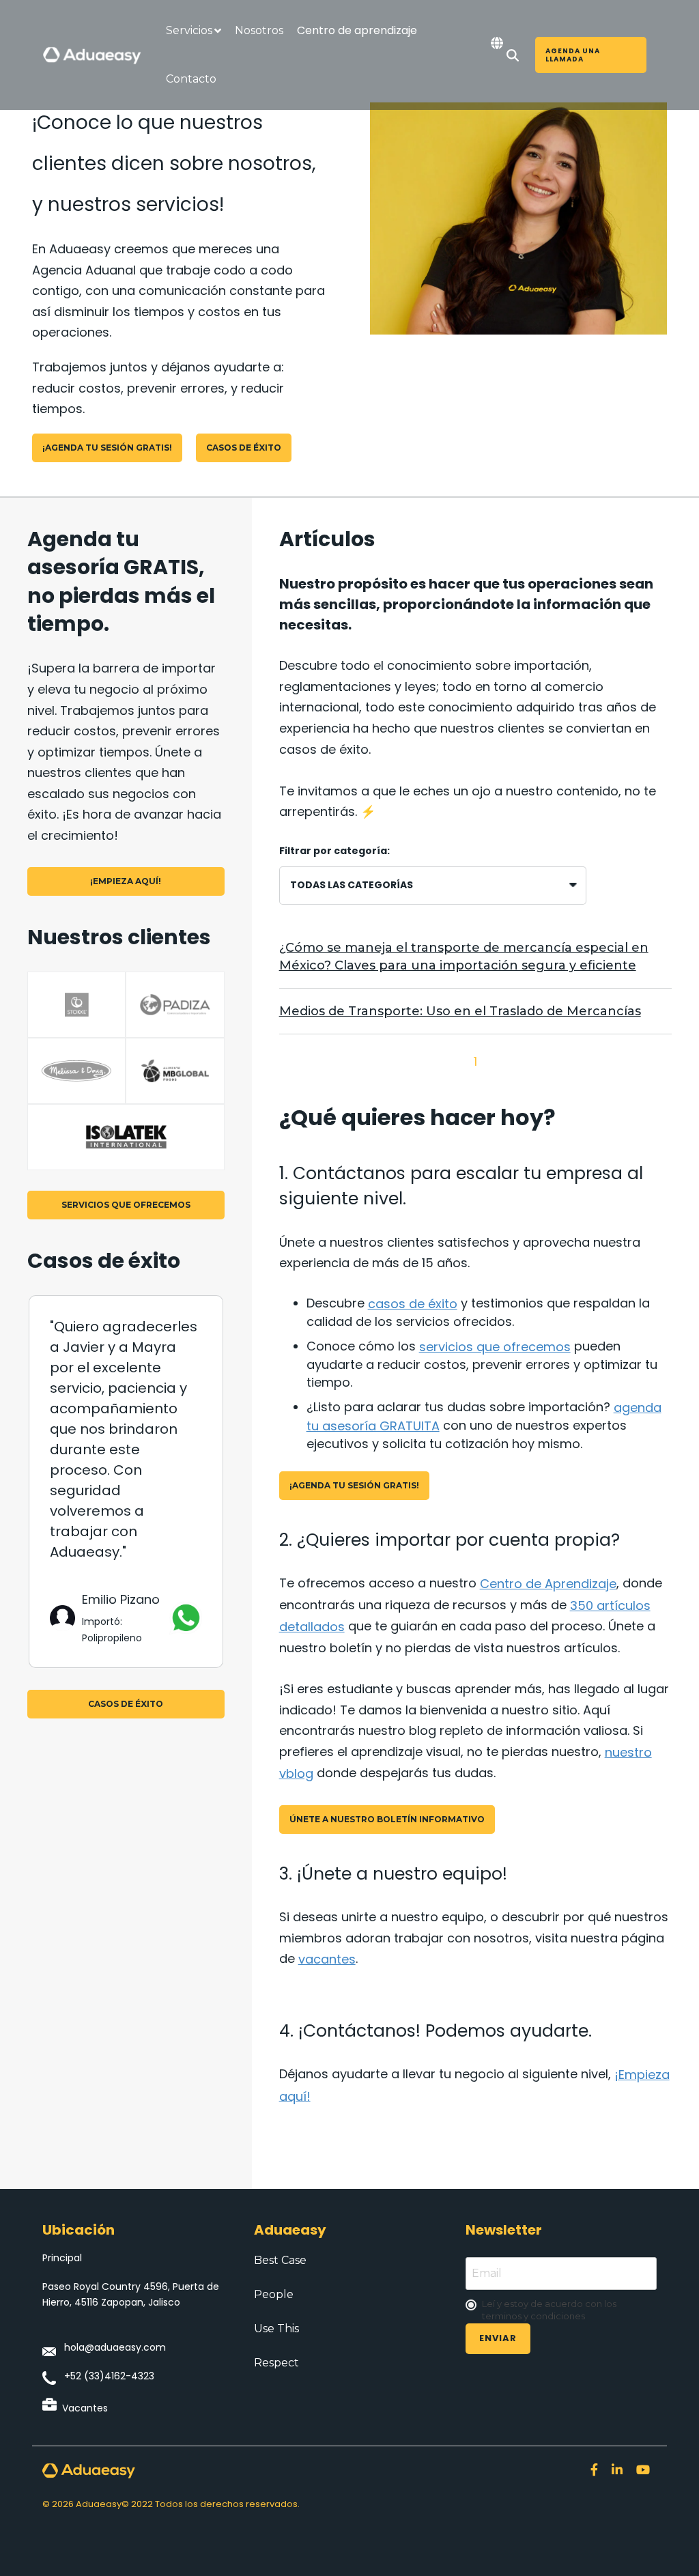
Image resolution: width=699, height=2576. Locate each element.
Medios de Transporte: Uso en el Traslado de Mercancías (460, 1011)
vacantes (327, 1959)
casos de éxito (244, 448)
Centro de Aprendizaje (548, 1584)
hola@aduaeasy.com (115, 2347)
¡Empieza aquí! (126, 881)
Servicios (189, 30)
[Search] (513, 55)
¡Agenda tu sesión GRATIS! (107, 448)
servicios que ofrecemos (126, 1205)
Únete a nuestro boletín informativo (387, 1819)
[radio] (561, 2305)
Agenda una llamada (573, 55)
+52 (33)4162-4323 (109, 2376)
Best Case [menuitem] (280, 2260)
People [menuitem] (274, 2294)
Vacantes (85, 2408)
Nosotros (259, 30)
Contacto (191, 79)
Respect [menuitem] (276, 2363)
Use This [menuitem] (276, 2329)
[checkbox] (561, 2305)
